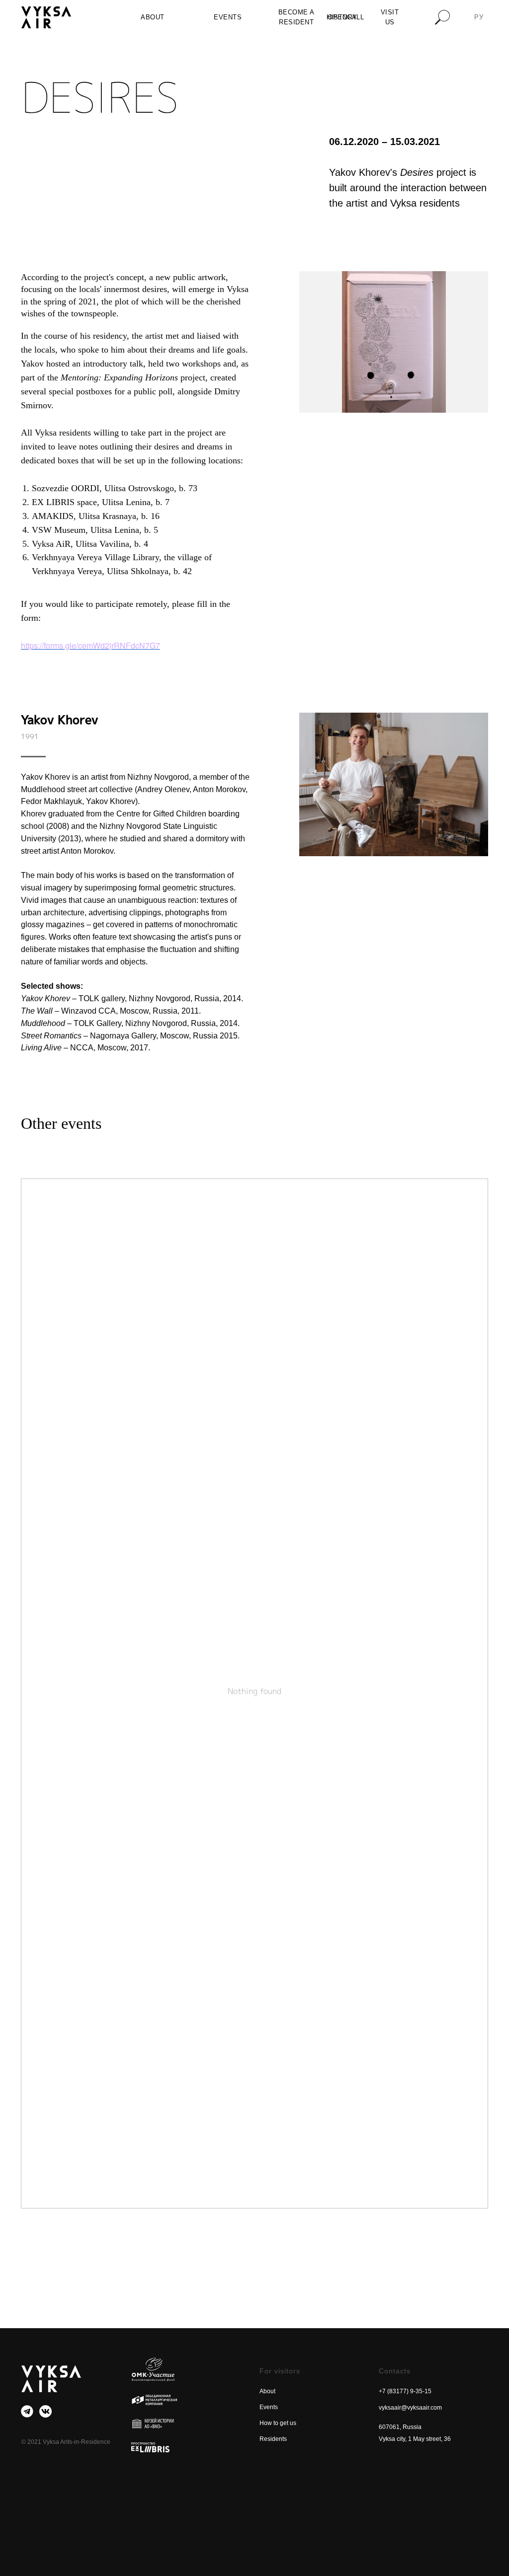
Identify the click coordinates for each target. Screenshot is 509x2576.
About (267, 2391)
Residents (273, 2439)
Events (269, 2407)
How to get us (278, 2423)
